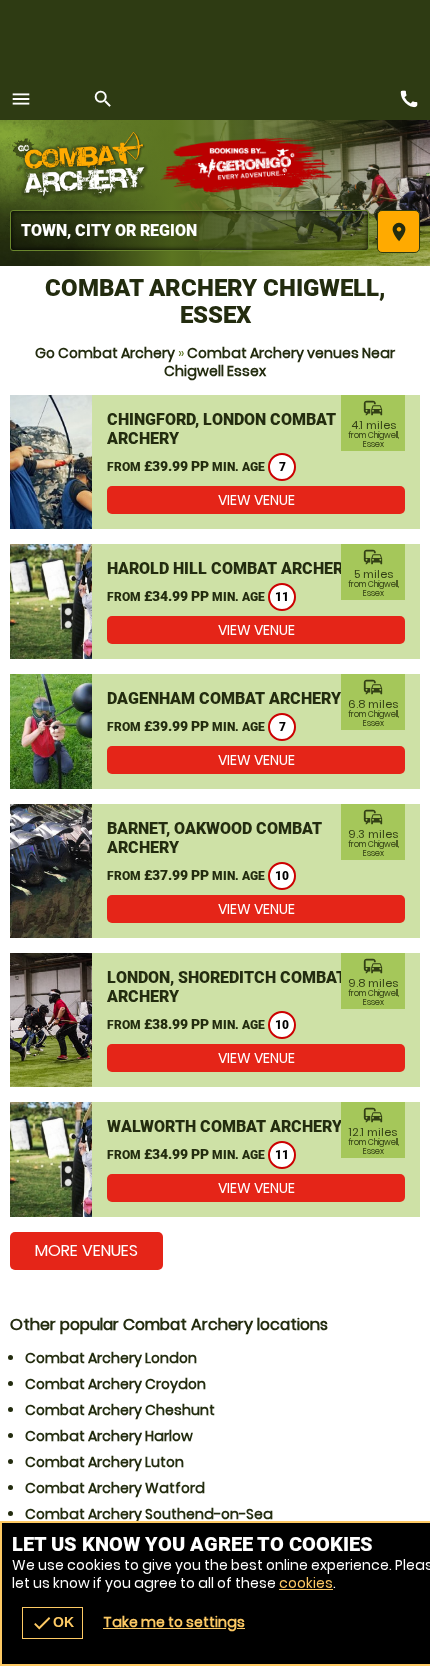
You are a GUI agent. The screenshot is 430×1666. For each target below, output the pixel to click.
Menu (21, 99)
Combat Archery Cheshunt (120, 1410)
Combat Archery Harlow (109, 1436)
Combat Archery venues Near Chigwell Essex (279, 362)
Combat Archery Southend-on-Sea (149, 1514)
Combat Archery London (111, 1358)
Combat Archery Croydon (115, 1384)
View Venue (256, 500)
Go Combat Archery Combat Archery (85, 165)
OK (52, 1623)
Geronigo (247, 165)
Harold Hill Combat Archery (230, 568)
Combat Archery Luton (104, 1462)
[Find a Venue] (189, 230)
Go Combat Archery (105, 353)
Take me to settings (174, 1622)
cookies (306, 1583)
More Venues (86, 1250)
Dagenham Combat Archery (224, 698)
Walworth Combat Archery (224, 1126)
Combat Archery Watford (115, 1488)
